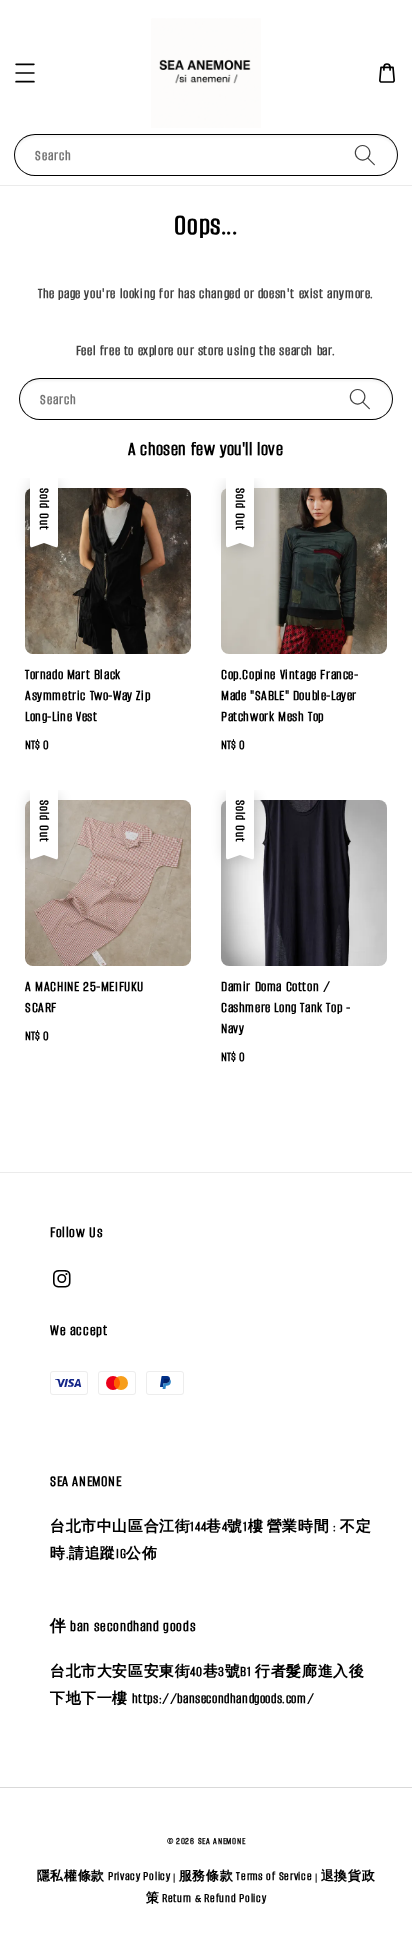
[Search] (365, 154)
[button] (25, 73)
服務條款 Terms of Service (246, 1876)
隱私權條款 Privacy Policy (104, 1876)
